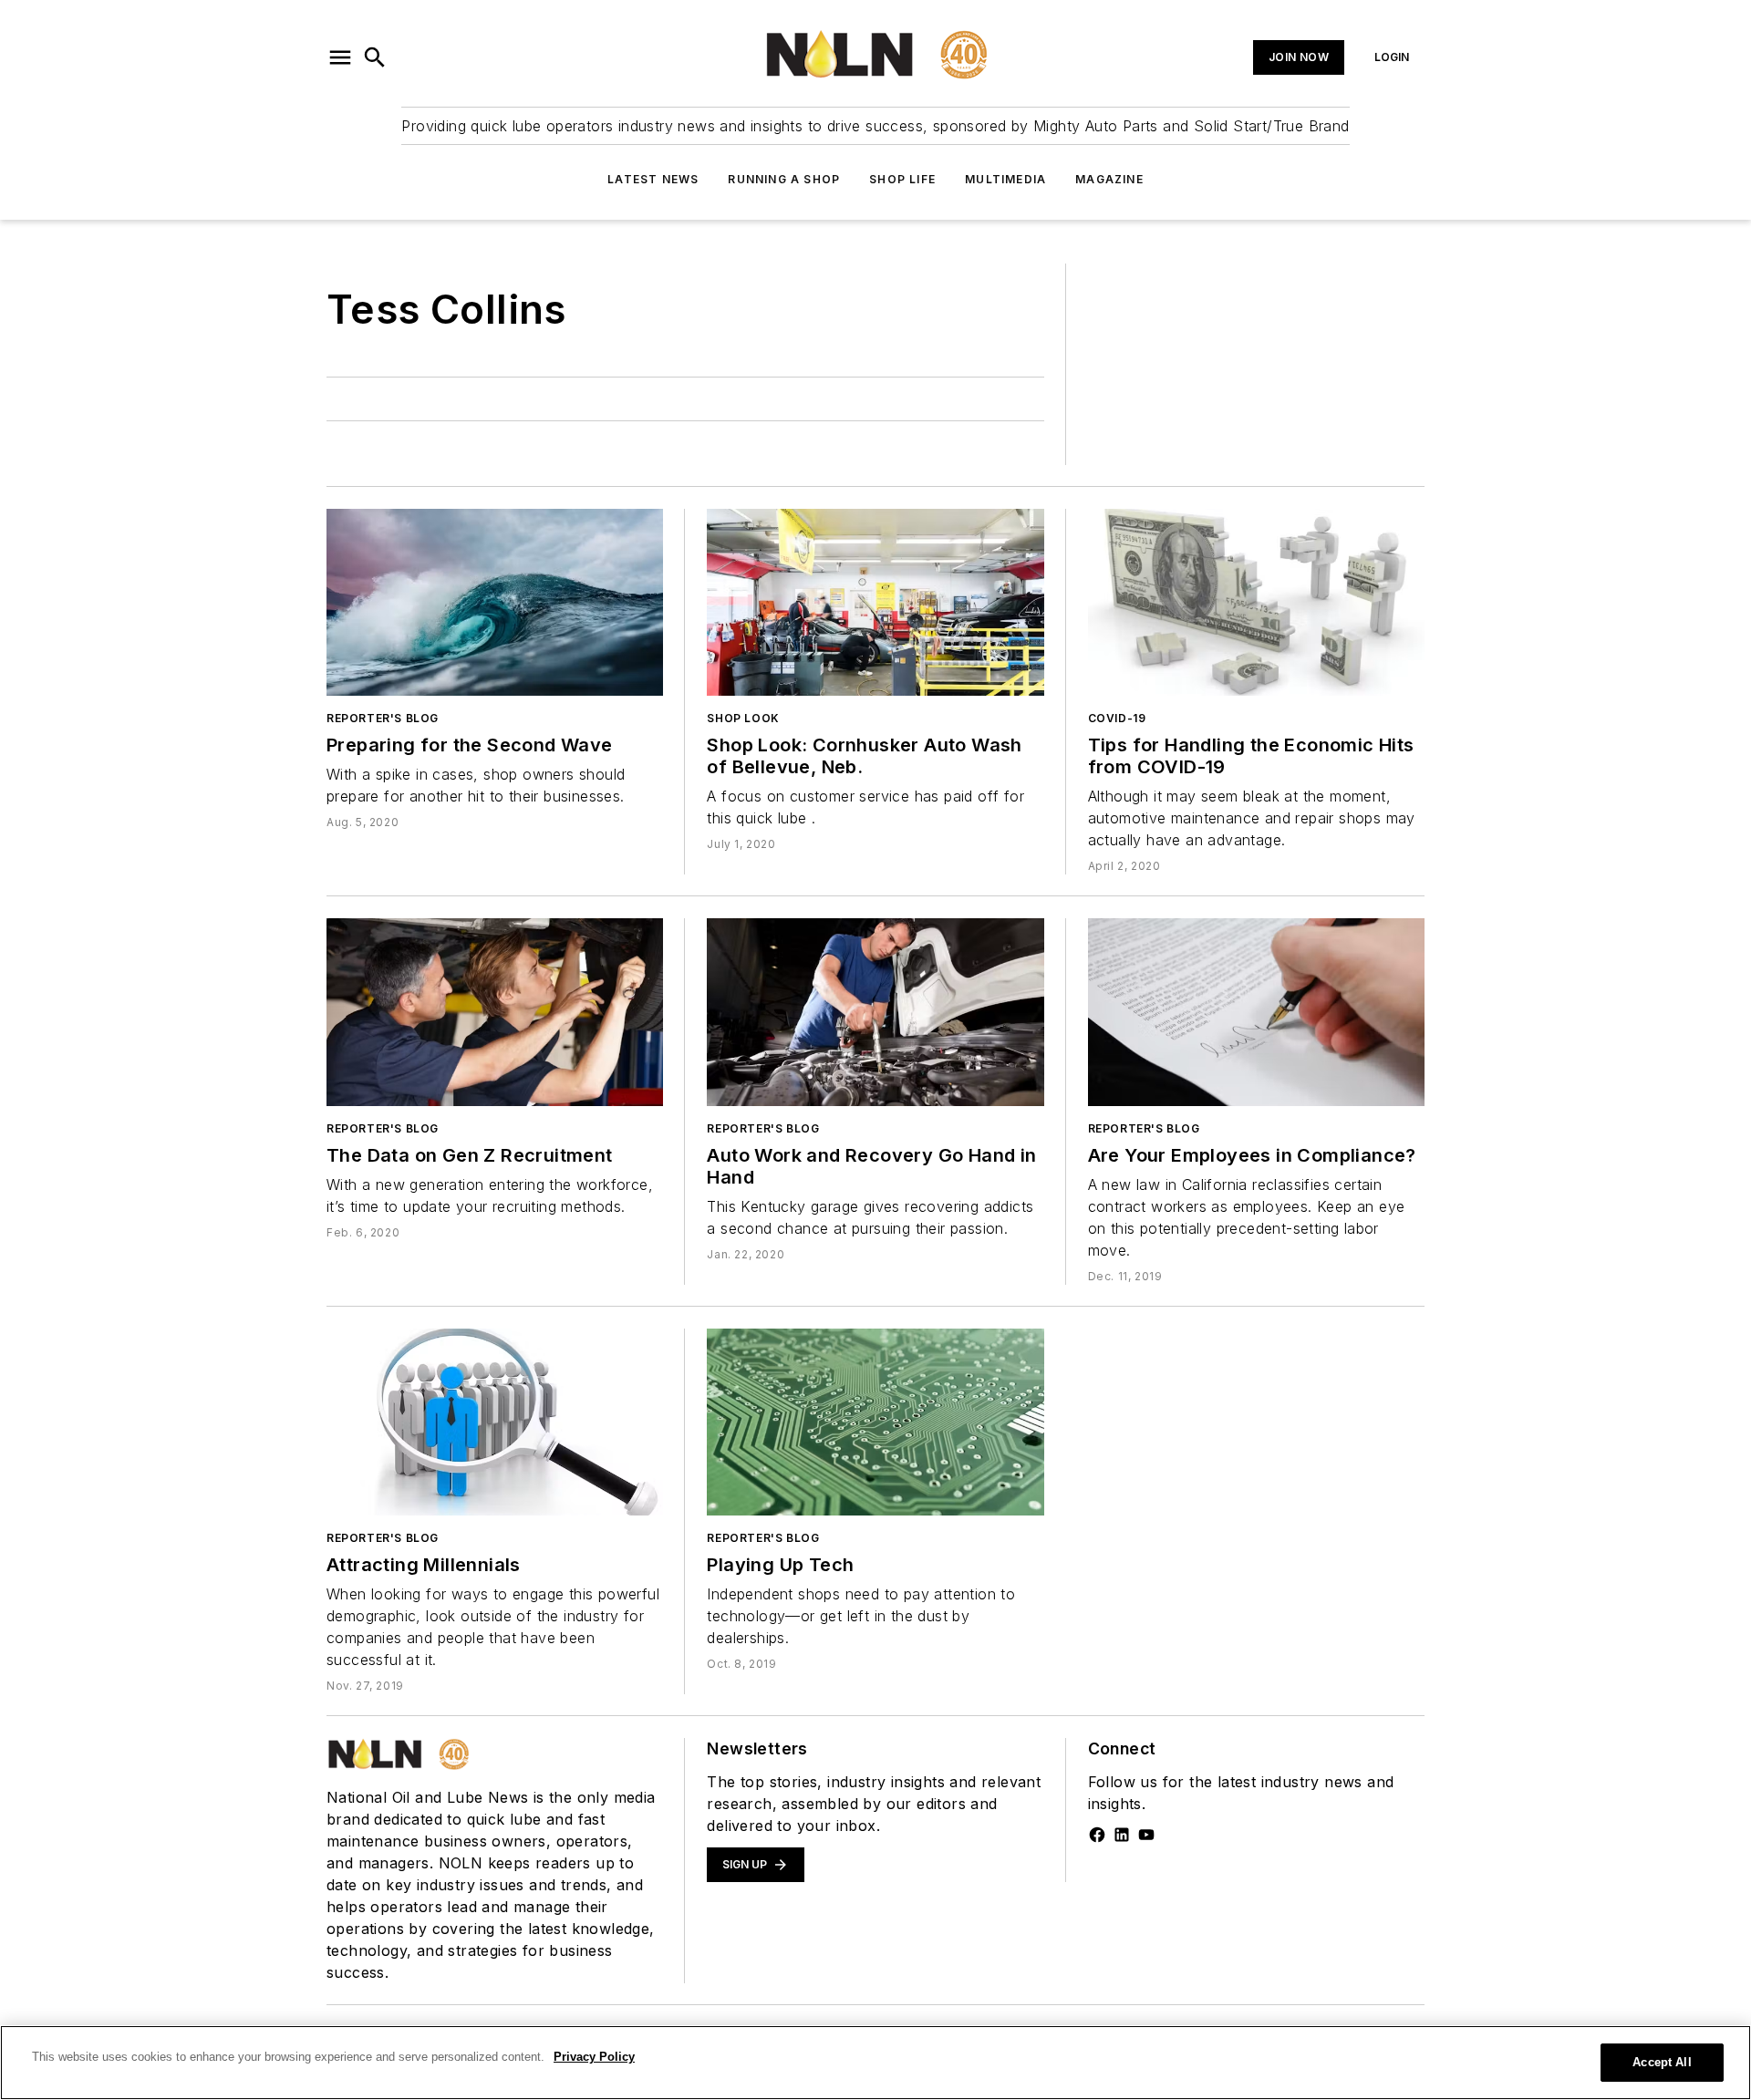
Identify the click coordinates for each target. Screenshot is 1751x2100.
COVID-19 (1117, 718)
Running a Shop (784, 179)
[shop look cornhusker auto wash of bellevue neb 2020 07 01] (875, 602)
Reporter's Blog (383, 718)
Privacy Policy (594, 2057)
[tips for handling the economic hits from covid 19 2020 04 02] (1256, 602)
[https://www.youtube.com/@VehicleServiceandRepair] (1146, 1835)
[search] (375, 57)
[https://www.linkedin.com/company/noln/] (1122, 1835)
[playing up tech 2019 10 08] (875, 1422)
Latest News (653, 179)
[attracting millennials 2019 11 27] (495, 1422)
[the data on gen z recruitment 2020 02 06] (495, 1012)
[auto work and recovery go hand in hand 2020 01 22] (875, 1012)
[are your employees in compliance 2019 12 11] (1256, 1012)
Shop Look (743, 718)
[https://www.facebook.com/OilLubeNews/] (1097, 1835)
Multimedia (1005, 179)
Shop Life (902, 179)
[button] (340, 57)
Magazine (1109, 179)
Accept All (1662, 2062)
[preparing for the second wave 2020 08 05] (495, 602)
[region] (875, 2063)
